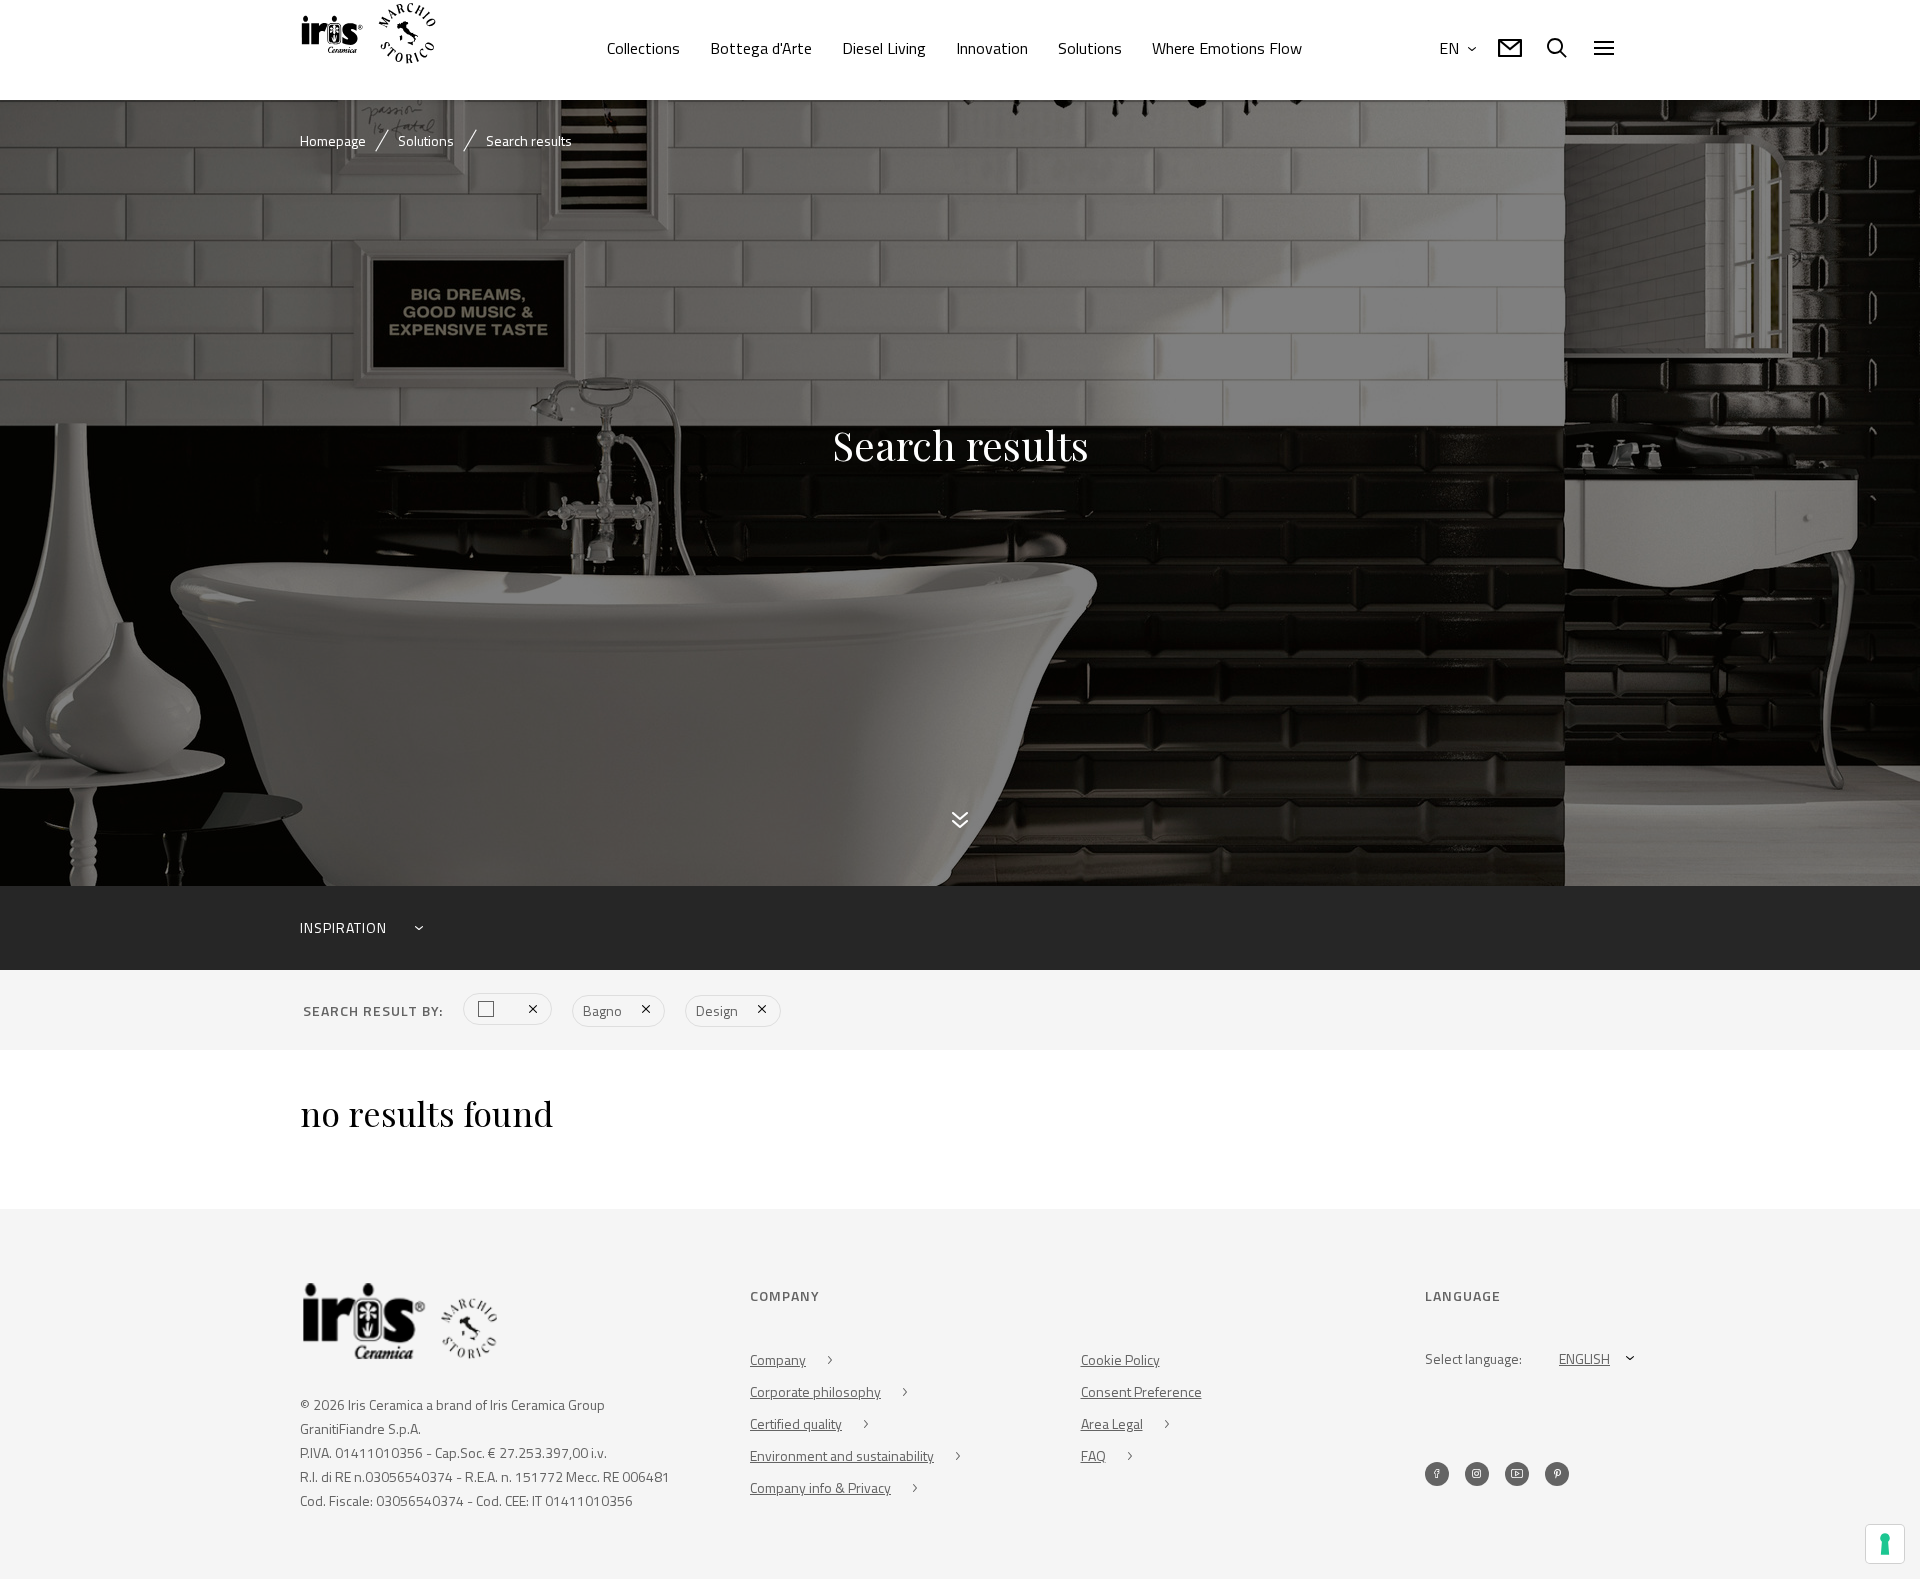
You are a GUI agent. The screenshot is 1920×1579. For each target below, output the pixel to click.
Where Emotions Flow (1227, 48)
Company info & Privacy (820, 1491)
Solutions (1090, 48)
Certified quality (796, 1427)
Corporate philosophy (815, 1395)
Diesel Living (884, 48)
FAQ (1093, 1459)
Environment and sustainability (842, 1459)
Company (778, 1363)
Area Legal (1112, 1427)
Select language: (1473, 1362)
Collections (643, 48)
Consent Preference (1141, 1395)
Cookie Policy (1120, 1363)
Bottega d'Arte (761, 48)
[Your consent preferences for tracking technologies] (1885, 1544)
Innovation (992, 48)
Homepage (333, 140)
